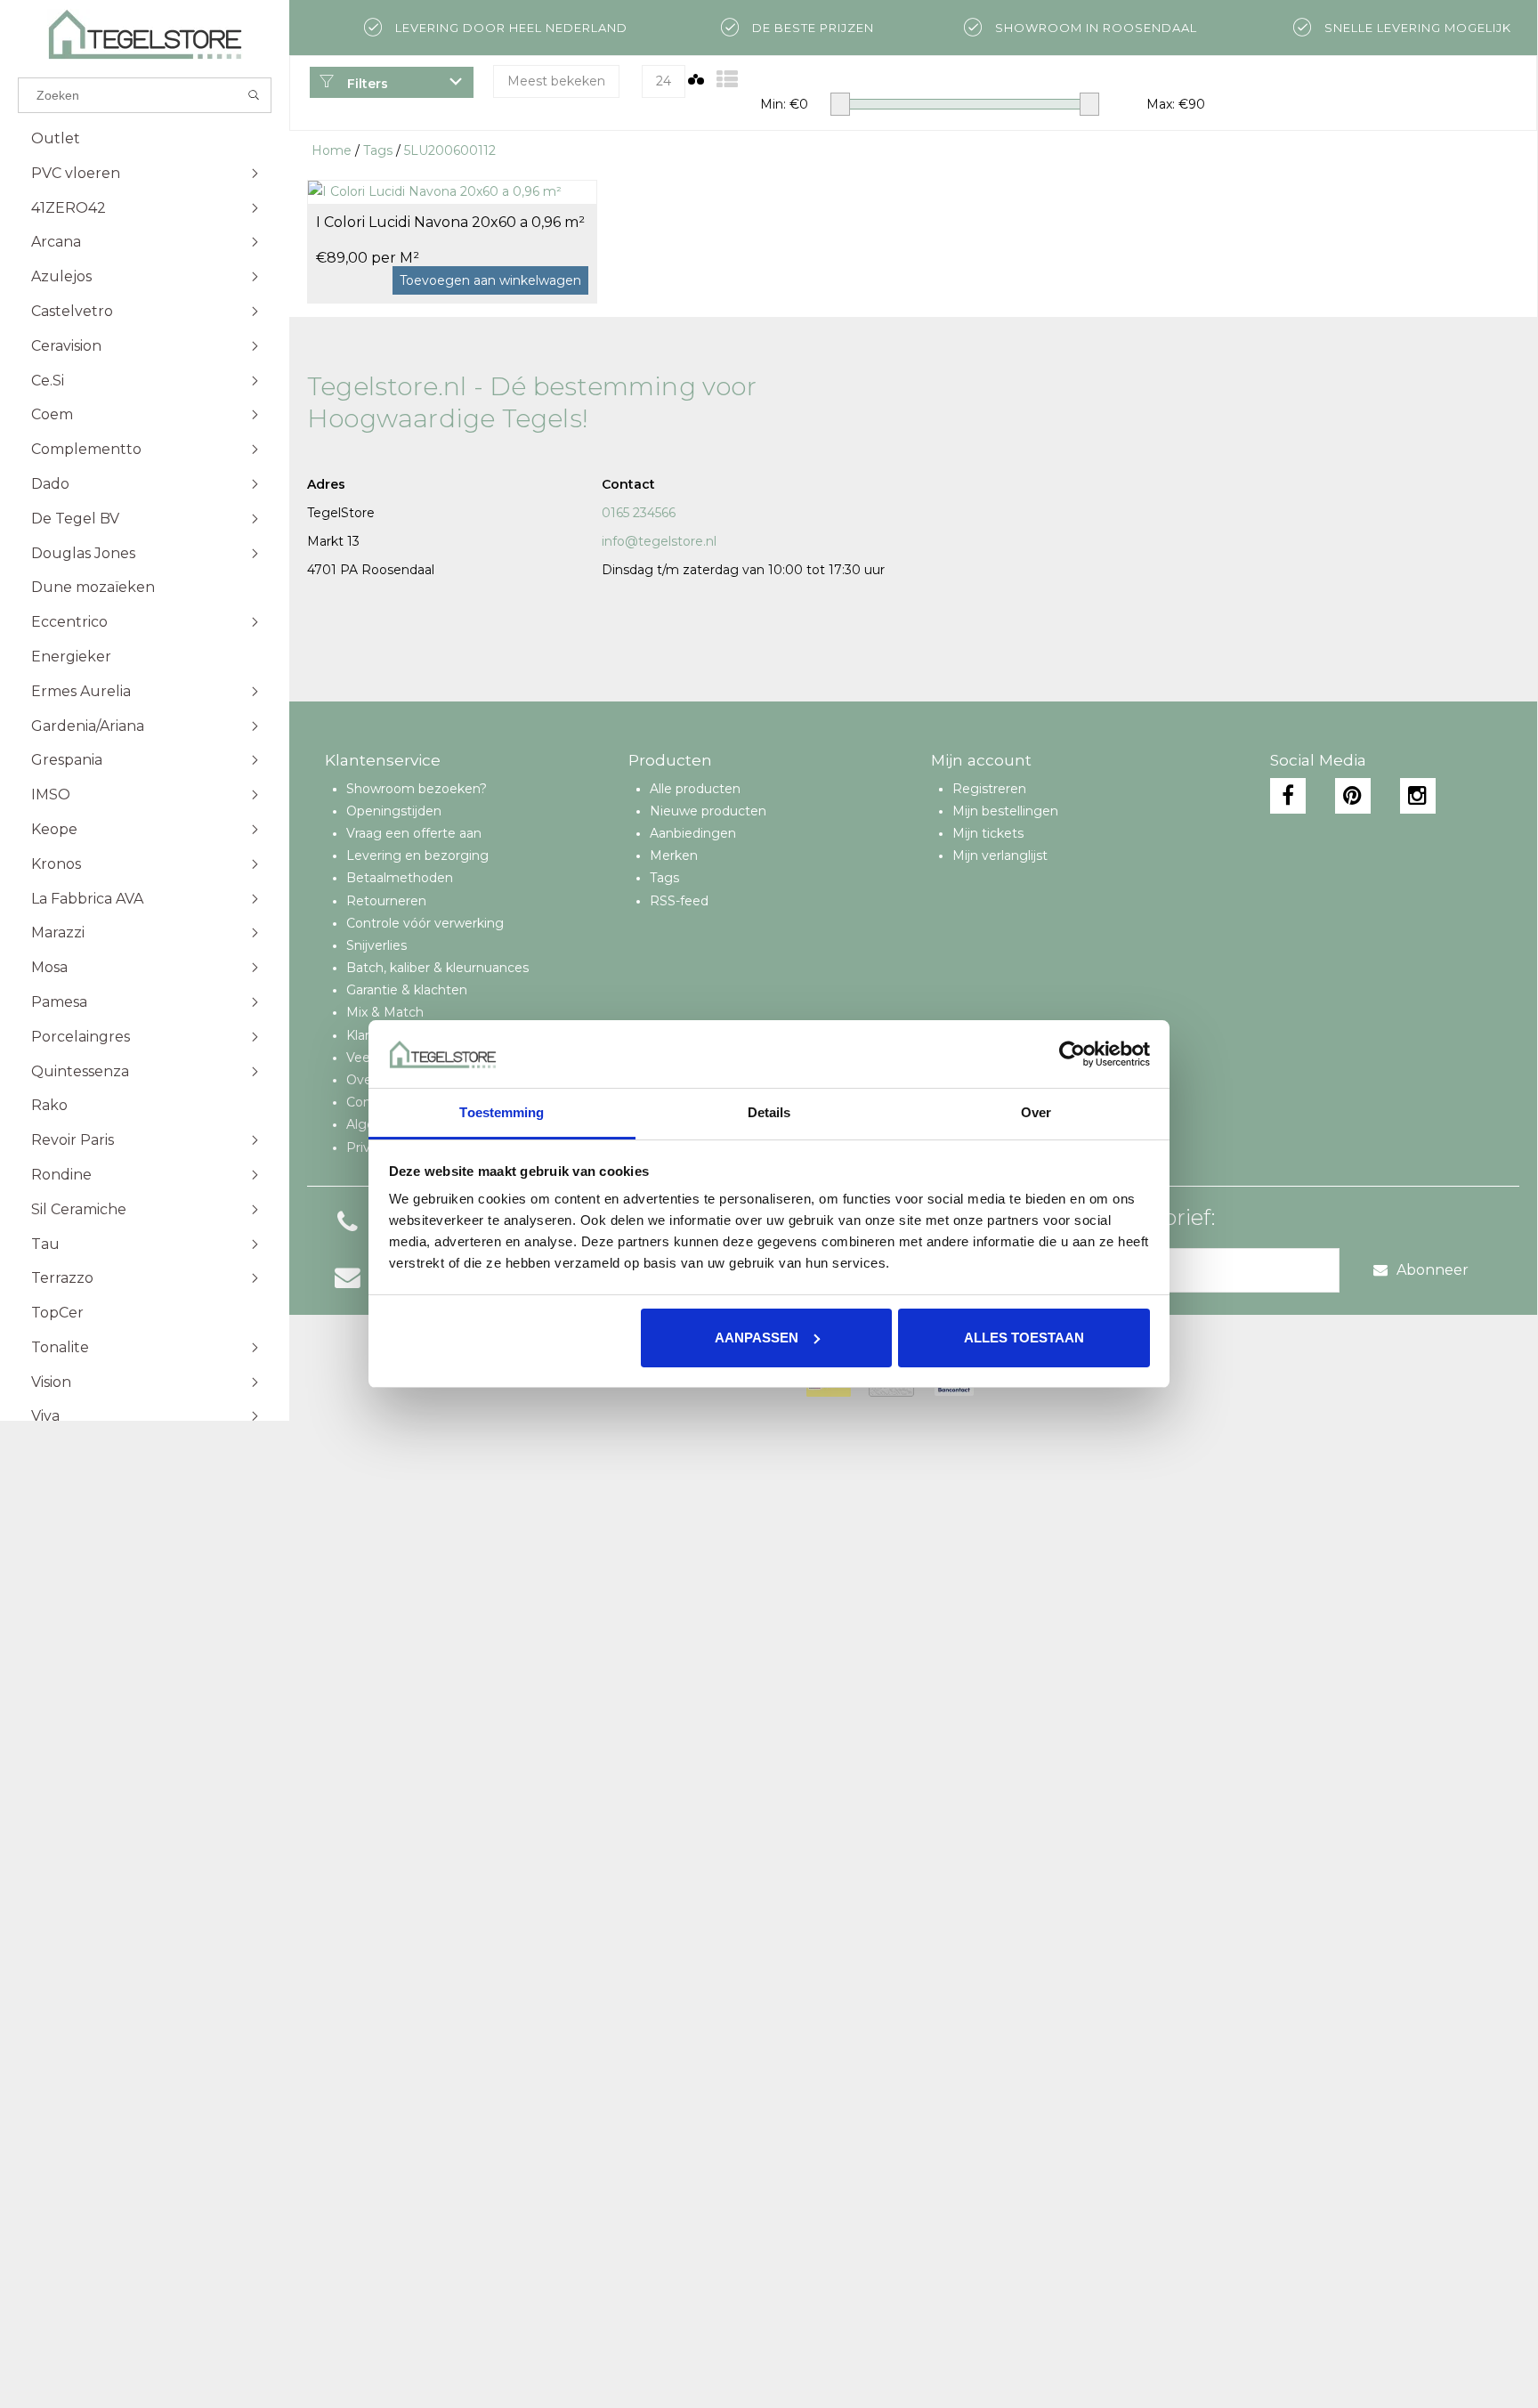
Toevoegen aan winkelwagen (490, 280)
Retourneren (386, 901)
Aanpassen (757, 1338)
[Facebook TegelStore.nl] (1288, 796)
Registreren (989, 789)
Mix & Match (385, 1012)
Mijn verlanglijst (1000, 855)
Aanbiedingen (693, 833)
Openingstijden (394, 811)
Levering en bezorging (417, 855)
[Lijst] (727, 80)
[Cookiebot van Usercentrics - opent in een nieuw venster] (1072, 1054)
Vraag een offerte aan (414, 833)
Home (332, 150)
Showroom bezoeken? (417, 789)
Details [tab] (769, 1112)
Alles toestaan (1024, 1338)
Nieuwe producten (708, 811)
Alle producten (695, 789)
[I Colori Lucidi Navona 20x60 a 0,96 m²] (452, 191)
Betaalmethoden (400, 878)
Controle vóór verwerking (425, 923)
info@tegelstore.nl (659, 541)
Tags (378, 150)
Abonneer (1433, 1270)
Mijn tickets (988, 833)
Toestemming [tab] (502, 1112)
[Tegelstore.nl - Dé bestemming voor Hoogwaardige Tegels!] (145, 34)
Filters (366, 84)
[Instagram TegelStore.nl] (1418, 796)
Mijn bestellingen (1005, 811)
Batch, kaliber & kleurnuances (437, 968)
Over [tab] (1036, 1112)
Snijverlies (376, 945)
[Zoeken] (254, 95)
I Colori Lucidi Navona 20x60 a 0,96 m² (450, 222)
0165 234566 (639, 513)
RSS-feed (679, 901)
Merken (674, 855)
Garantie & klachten (407, 990)
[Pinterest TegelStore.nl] (1353, 796)
